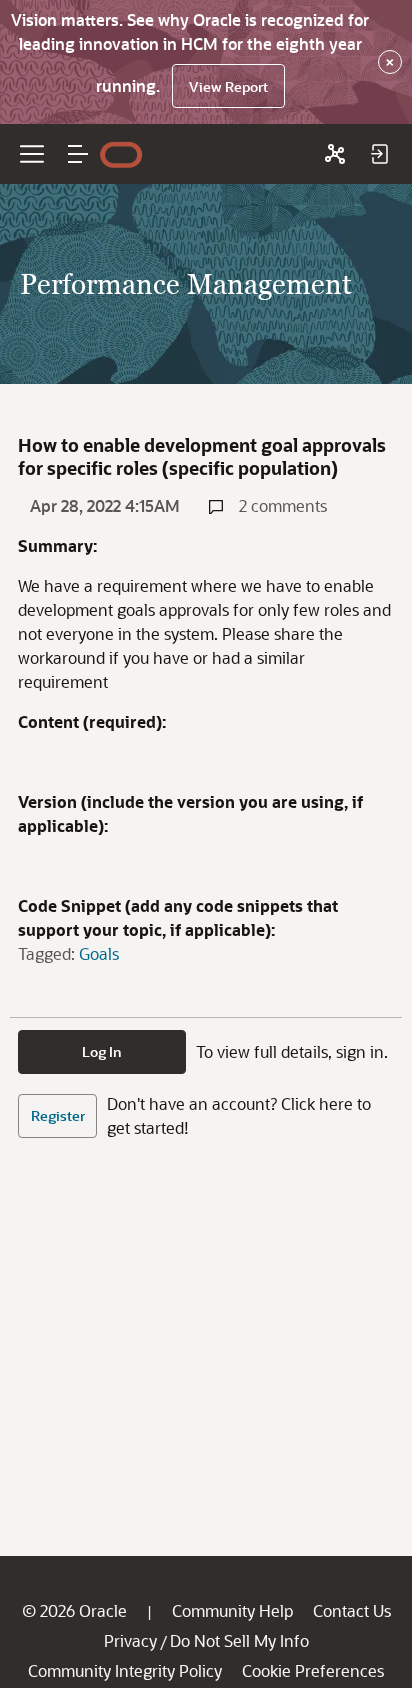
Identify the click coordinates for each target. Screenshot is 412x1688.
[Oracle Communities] (335, 154)
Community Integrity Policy (125, 1670)
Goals (99, 953)
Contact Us (352, 1610)
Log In (102, 1051)
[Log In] (379, 154)
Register (58, 1115)
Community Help (232, 1610)
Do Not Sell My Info (239, 1640)
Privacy (130, 1640)
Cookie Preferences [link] (313, 1670)
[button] (78, 154)
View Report (228, 86)
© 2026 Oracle (74, 1610)
